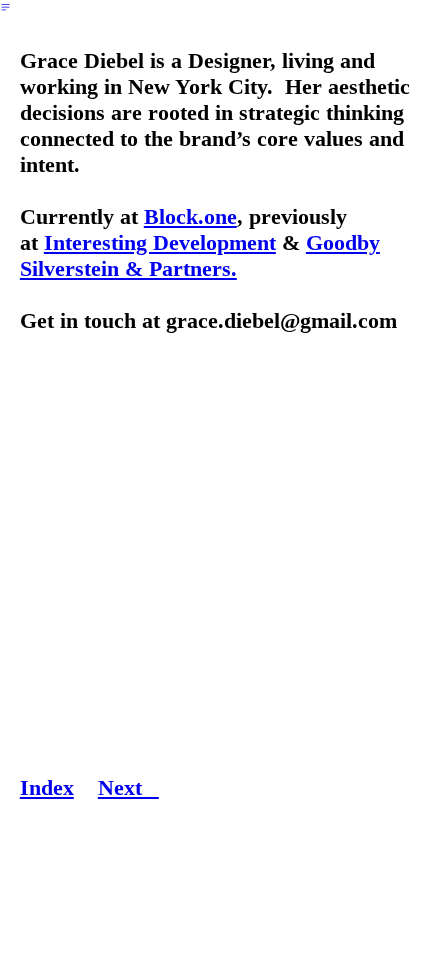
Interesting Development (160, 242)
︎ (5, 7)
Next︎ (128, 787)
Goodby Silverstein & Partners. (200, 255)
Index (47, 787)
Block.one (190, 216)
